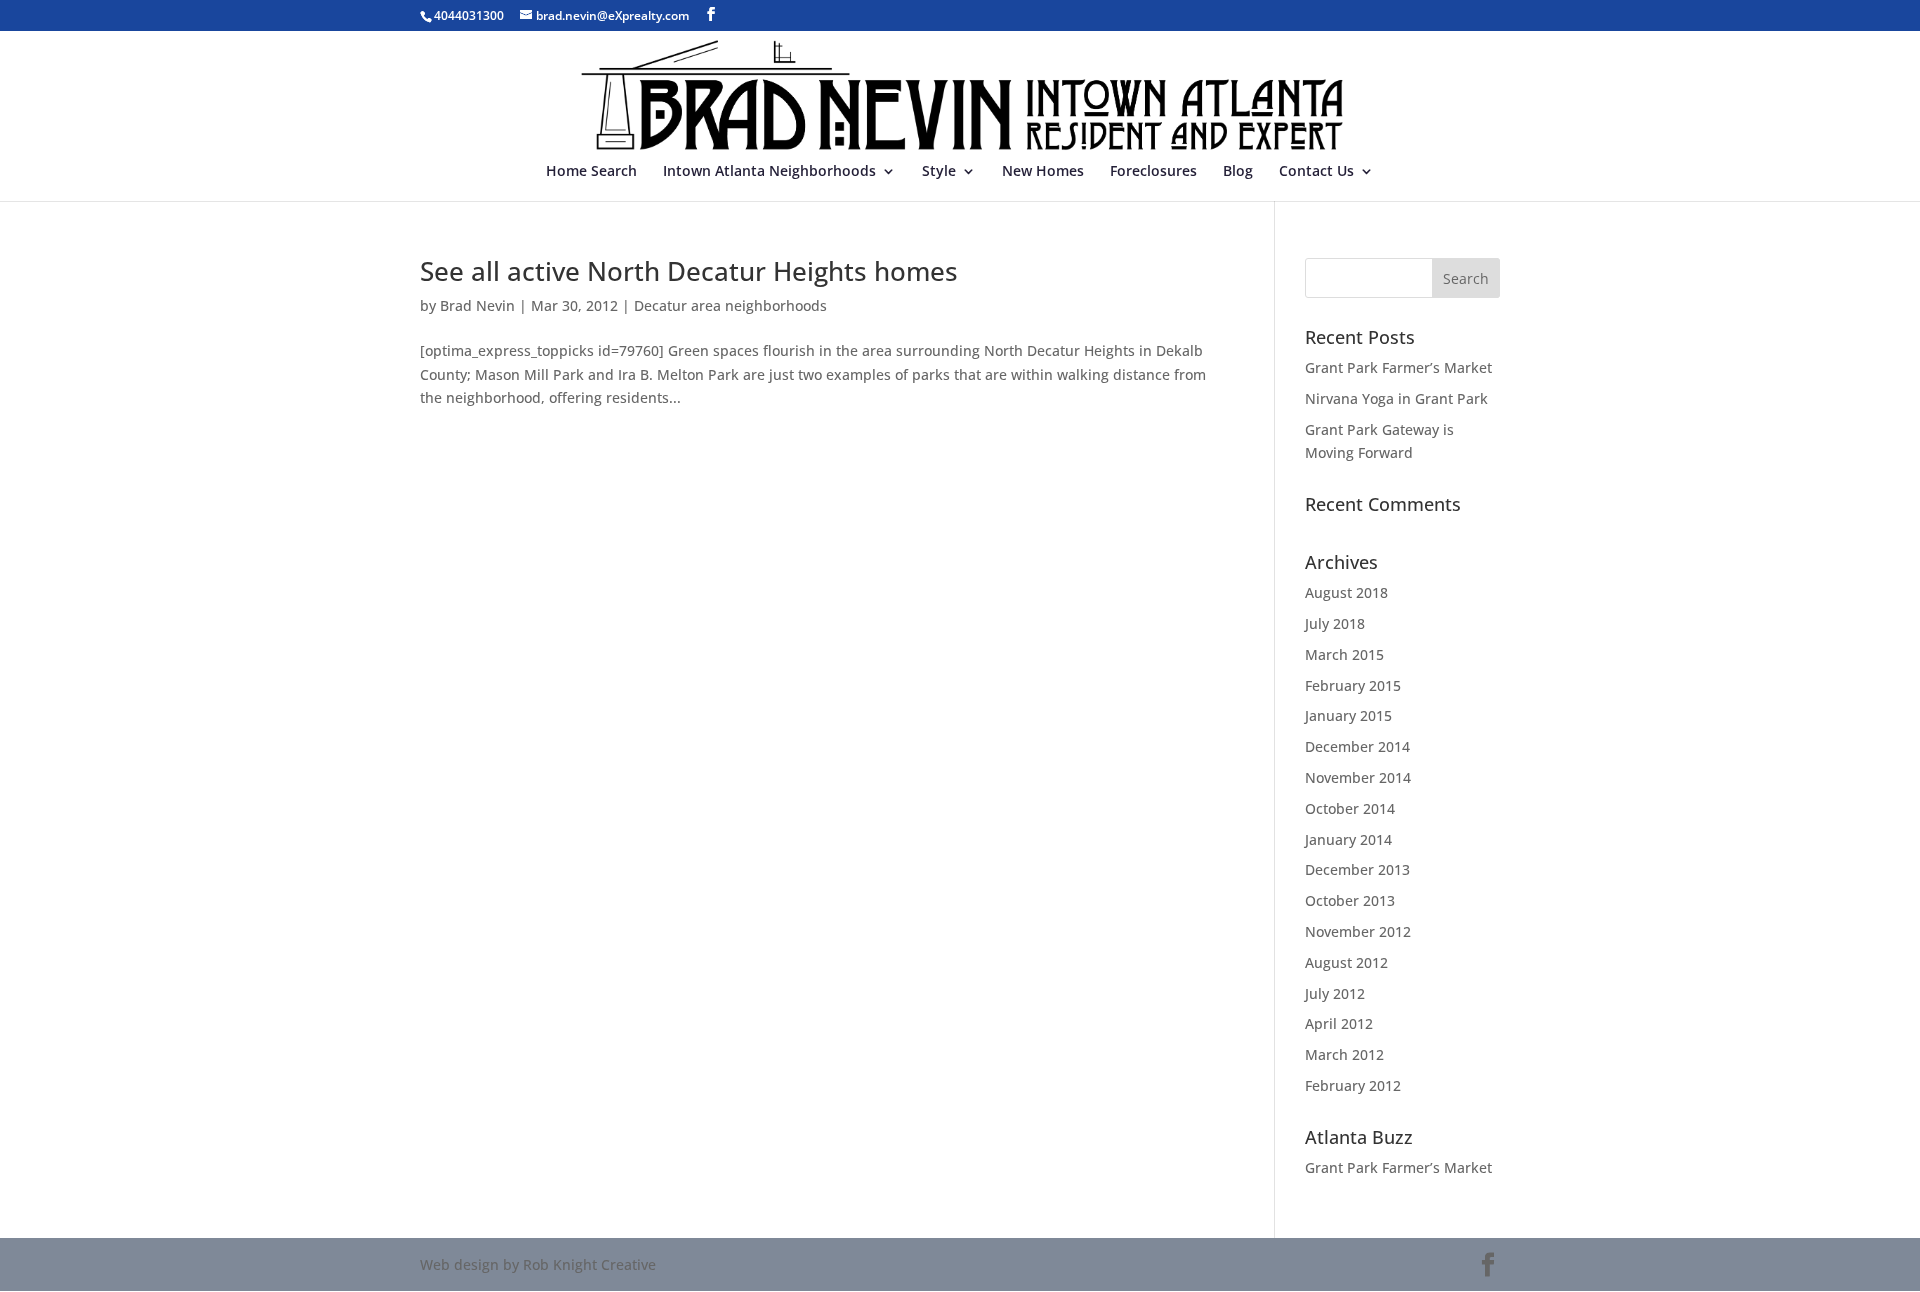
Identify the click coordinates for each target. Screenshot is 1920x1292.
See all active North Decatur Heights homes (689, 271)
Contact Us (1316, 172)
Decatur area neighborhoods (730, 305)
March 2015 (1344, 654)
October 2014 (1350, 808)
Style (939, 172)
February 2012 (1353, 1085)
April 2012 (1339, 1023)
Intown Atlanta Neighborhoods (769, 172)
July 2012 (1335, 993)
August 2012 (1346, 962)
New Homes (1043, 172)
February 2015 (1353, 685)
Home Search (591, 172)
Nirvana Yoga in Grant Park (1396, 398)
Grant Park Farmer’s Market (1398, 367)
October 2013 (1350, 900)
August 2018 (1346, 592)
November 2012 (1358, 931)
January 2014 (1348, 839)
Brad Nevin (477, 305)
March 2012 (1344, 1054)
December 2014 (1357, 746)
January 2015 (1348, 715)
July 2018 (1335, 623)
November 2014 (1358, 777)
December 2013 (1357, 869)
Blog (1238, 172)
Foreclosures (1153, 172)
